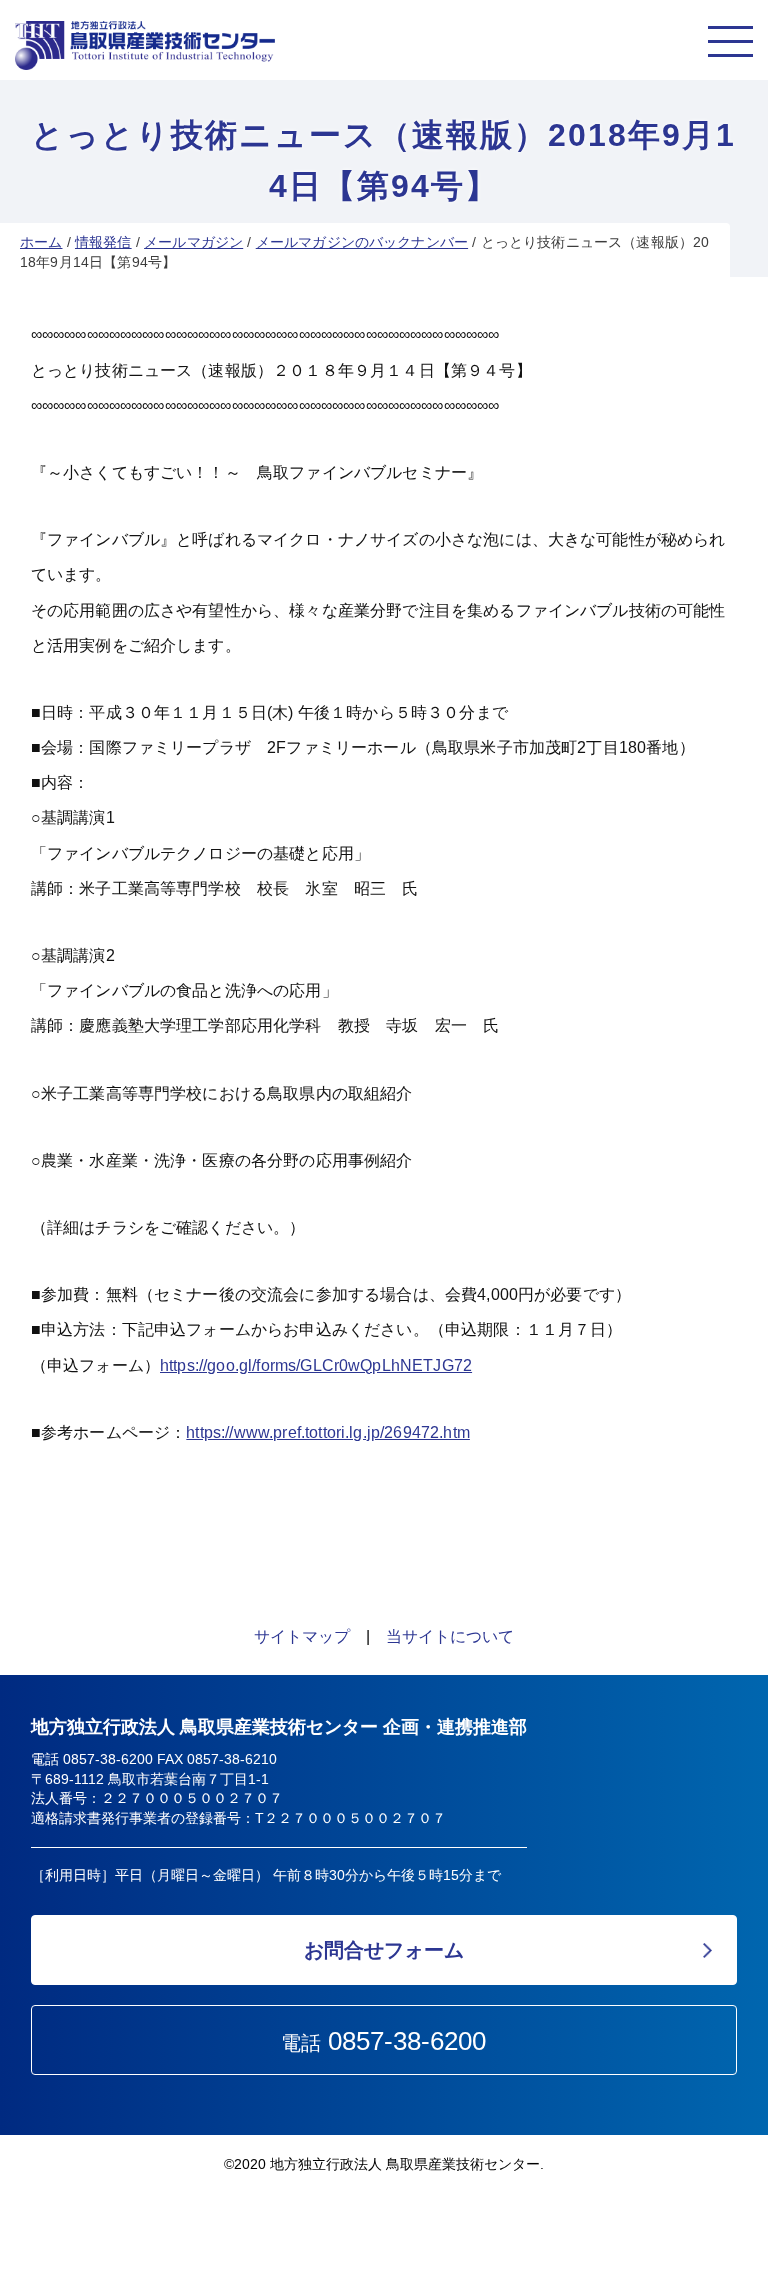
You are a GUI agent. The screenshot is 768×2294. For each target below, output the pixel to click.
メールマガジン (193, 242)
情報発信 (103, 242)
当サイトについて (450, 1636)
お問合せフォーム (384, 1950)
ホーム (41, 242)
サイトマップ (302, 1636)
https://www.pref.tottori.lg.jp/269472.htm (328, 1432)
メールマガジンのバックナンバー (362, 242)
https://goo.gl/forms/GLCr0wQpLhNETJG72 (316, 1365)
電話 (383, 2041)
